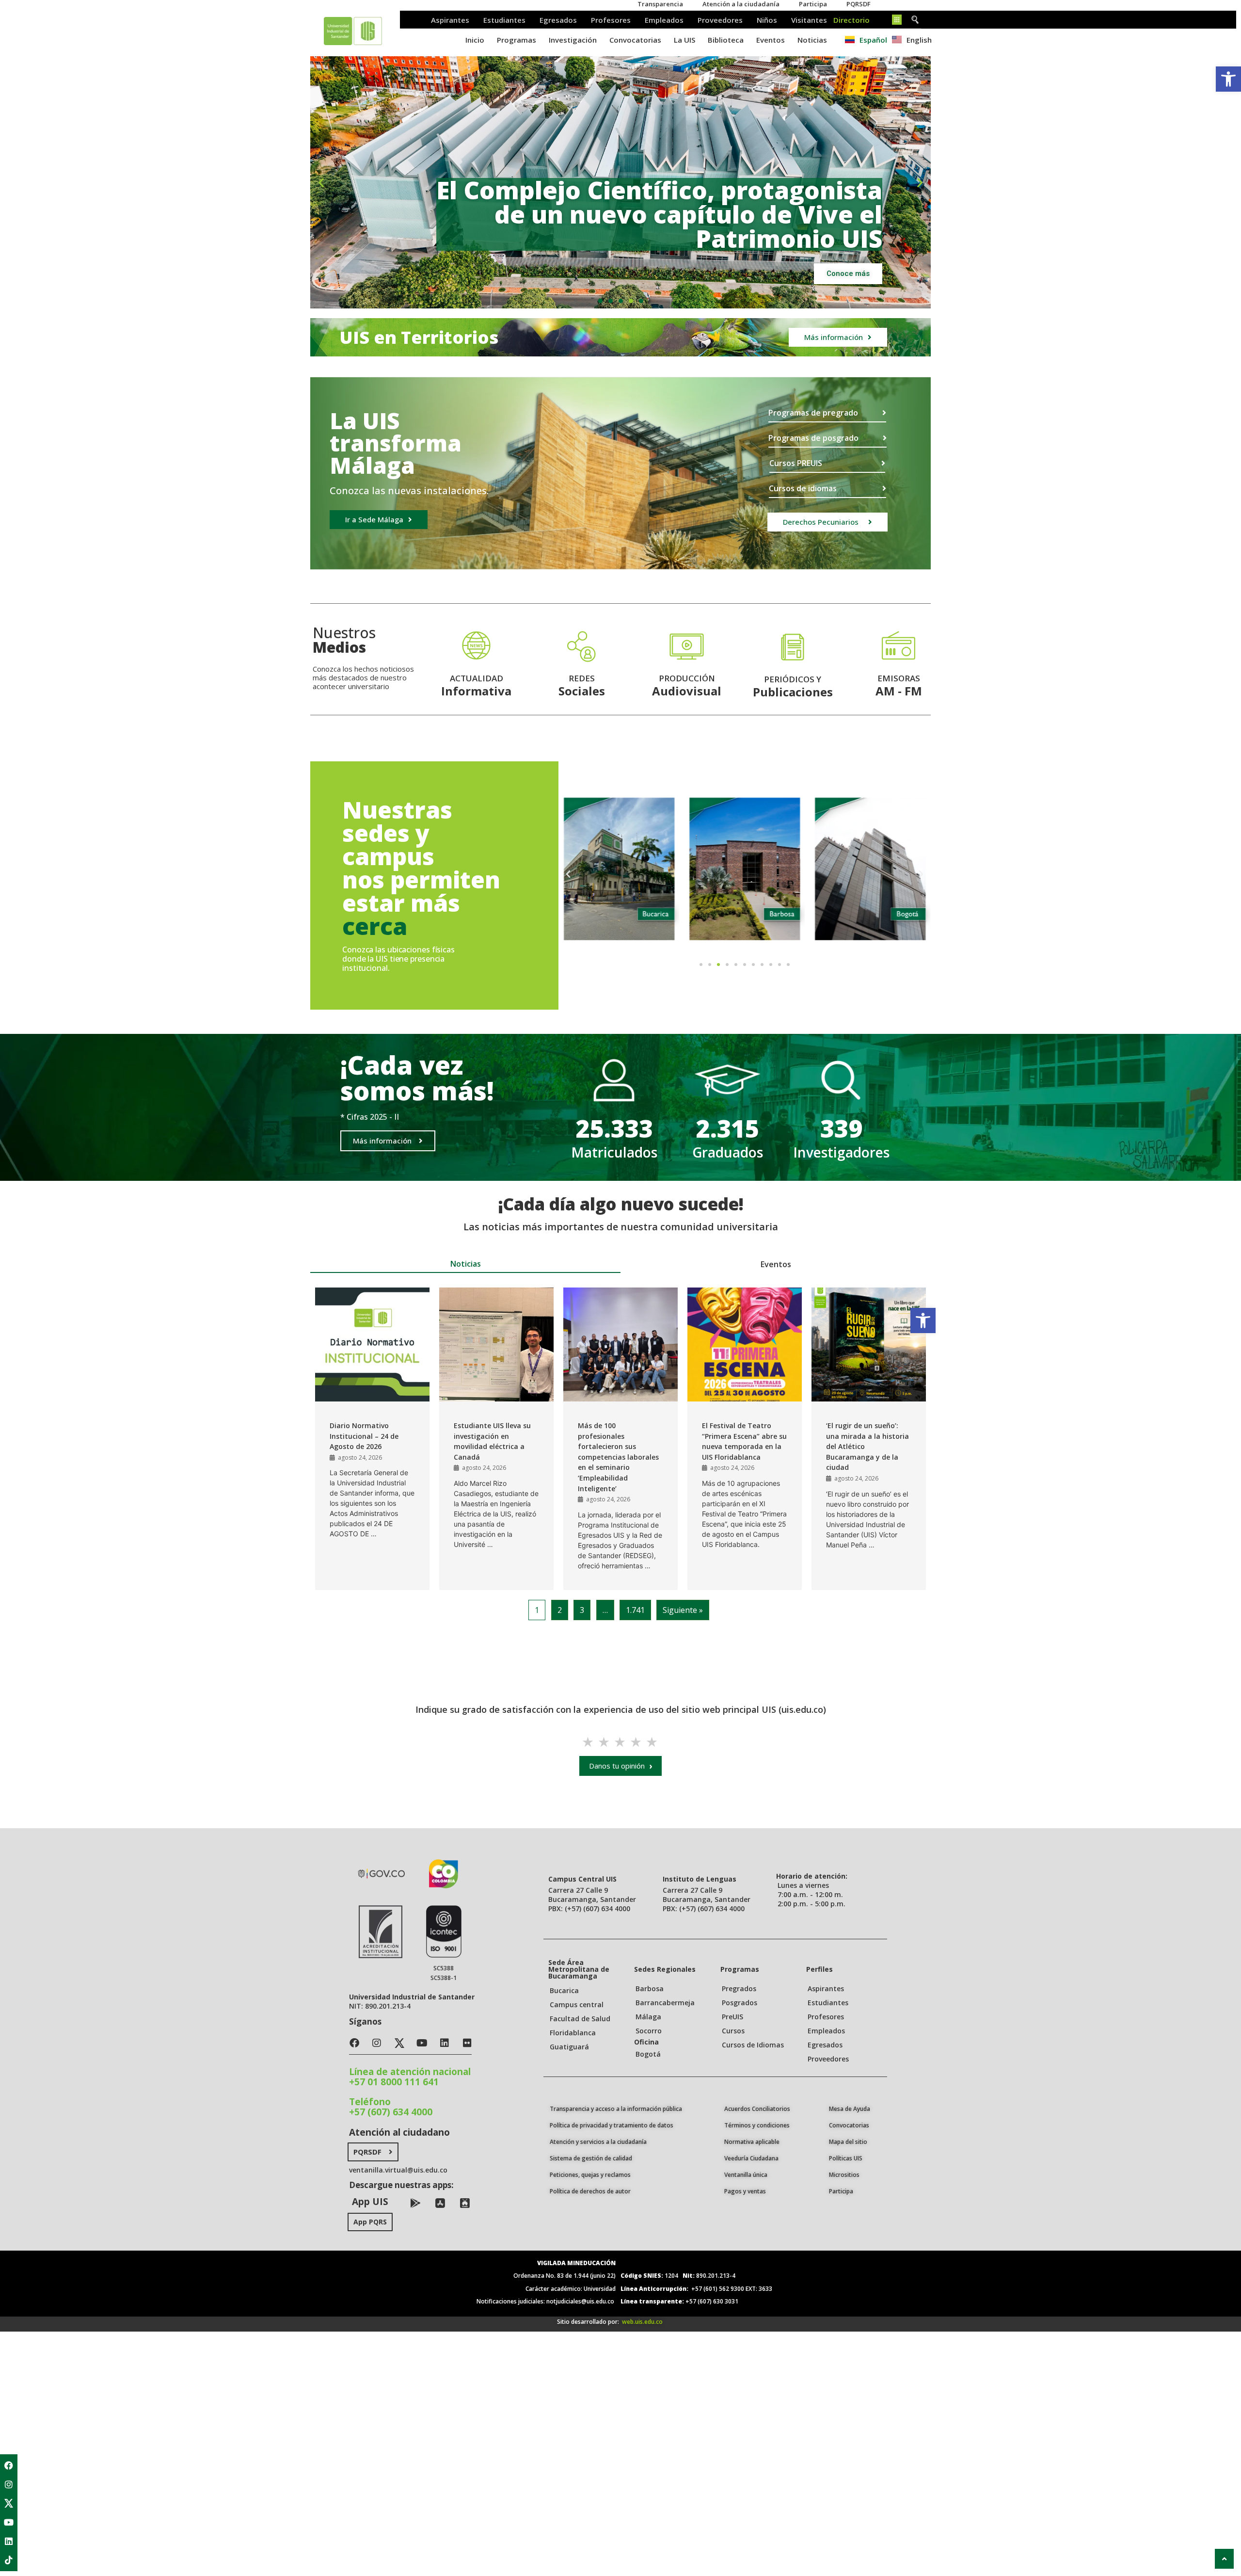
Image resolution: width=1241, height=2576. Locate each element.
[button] (600, 301)
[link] (1228, 79)
